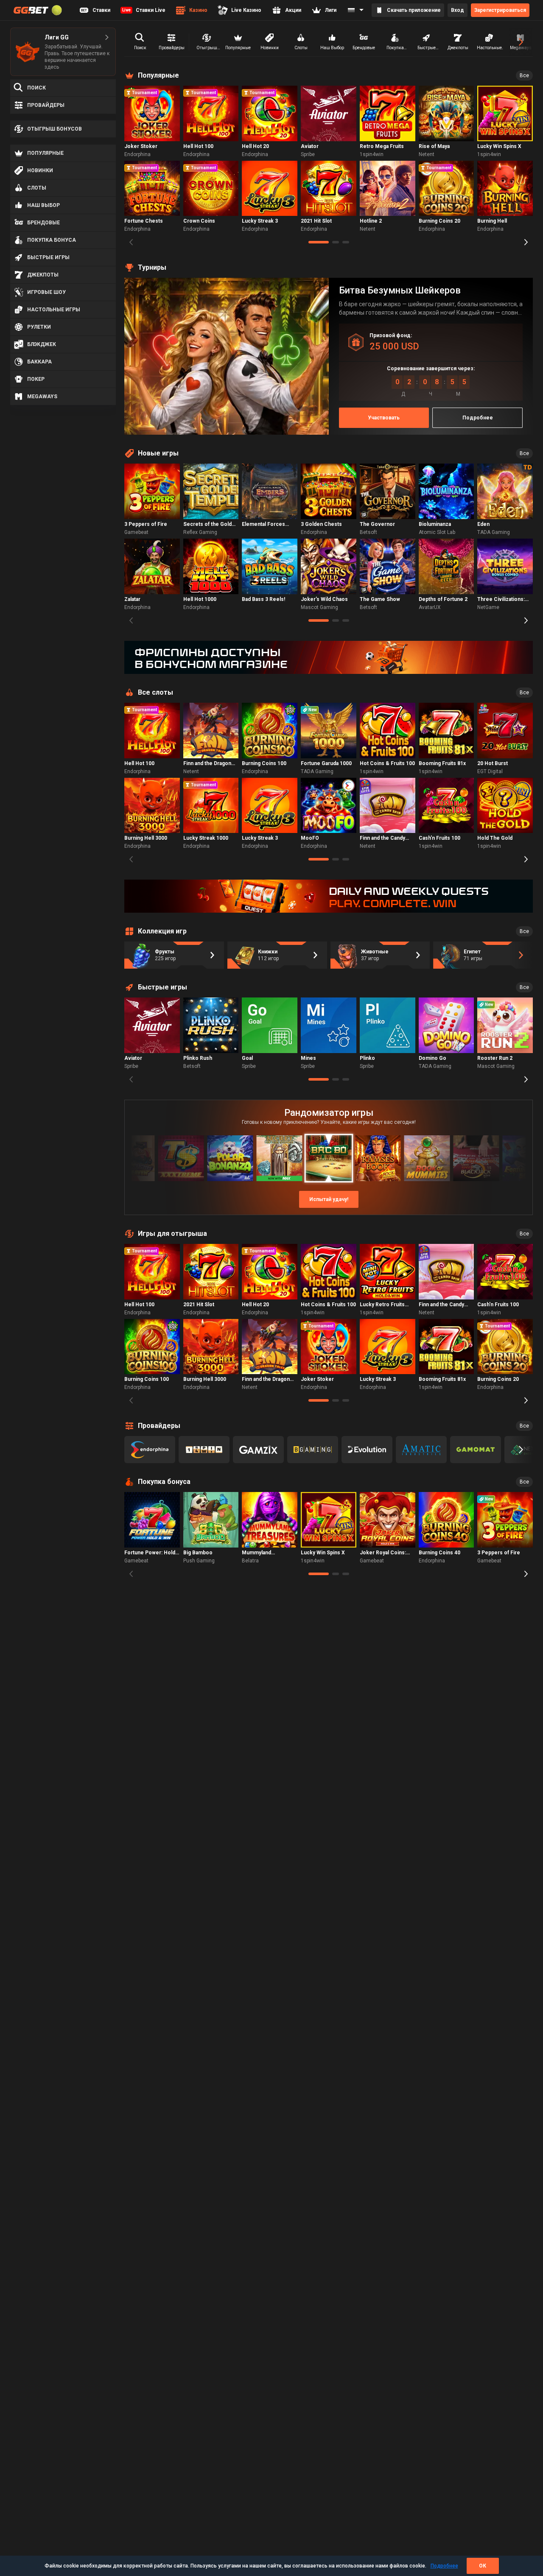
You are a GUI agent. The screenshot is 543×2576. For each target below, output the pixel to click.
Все (524, 75)
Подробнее (444, 2566)
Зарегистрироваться (500, 10)
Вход (458, 10)
